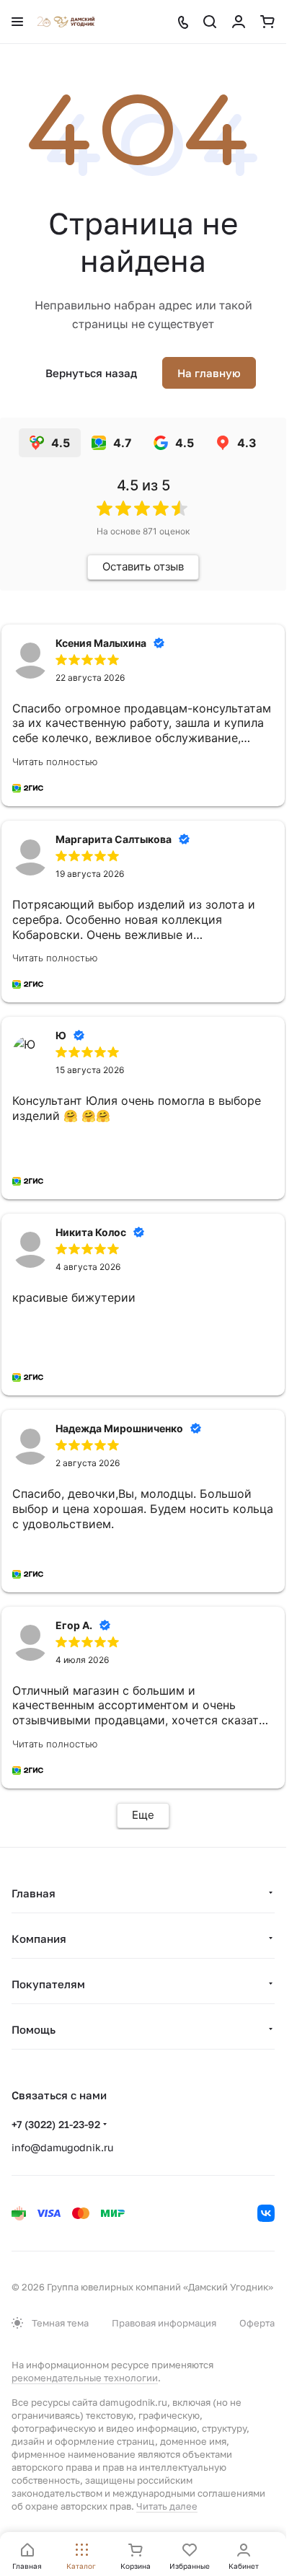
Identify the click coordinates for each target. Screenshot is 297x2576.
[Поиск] (210, 22)
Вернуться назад (91, 373)
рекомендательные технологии (85, 2378)
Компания (39, 1938)
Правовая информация (164, 2323)
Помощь (34, 2029)
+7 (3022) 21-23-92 (56, 2124)
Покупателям (48, 1984)
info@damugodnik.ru (62, 2147)
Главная (34, 1893)
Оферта (257, 2323)
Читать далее (167, 2506)
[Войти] (239, 22)
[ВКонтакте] (266, 2213)
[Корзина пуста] (267, 22)
